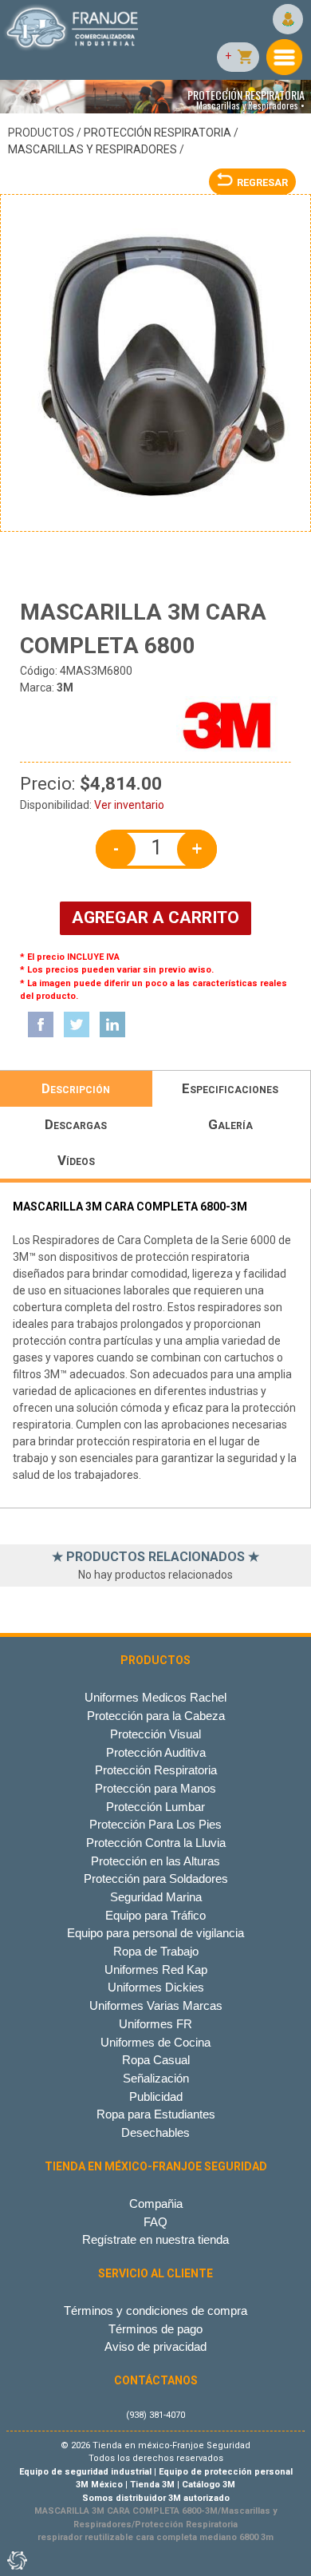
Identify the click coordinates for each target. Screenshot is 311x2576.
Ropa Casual (156, 2060)
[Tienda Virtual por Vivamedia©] (16, 2560)
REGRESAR (262, 182)
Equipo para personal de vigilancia (155, 1933)
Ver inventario (129, 805)
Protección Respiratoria (157, 133)
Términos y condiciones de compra (155, 2310)
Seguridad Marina (156, 1897)
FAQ (155, 2222)
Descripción (76, 1088)
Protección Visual (155, 1734)
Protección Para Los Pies (155, 1824)
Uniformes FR (155, 2024)
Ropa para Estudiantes (156, 2114)
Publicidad (156, 2096)
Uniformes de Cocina (155, 2042)
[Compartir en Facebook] (41, 1024)
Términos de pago (155, 2329)
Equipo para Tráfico (155, 1915)
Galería (230, 1124)
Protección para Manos (155, 1788)
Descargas (76, 1124)
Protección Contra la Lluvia (156, 1843)
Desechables (155, 2132)
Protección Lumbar (155, 1807)
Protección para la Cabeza (156, 1716)
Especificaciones (230, 1088)
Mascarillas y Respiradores (93, 149)
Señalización (156, 2078)
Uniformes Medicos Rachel (155, 1697)
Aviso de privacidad (155, 2346)
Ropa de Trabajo (156, 1951)
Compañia (156, 2203)
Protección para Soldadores (156, 1878)
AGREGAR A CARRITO (155, 917)
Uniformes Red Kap (156, 1970)
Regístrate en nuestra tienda (155, 2239)
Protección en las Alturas (155, 1861)
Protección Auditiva (156, 1752)
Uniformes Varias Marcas (156, 2005)
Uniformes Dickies (156, 1987)
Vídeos (76, 1160)
